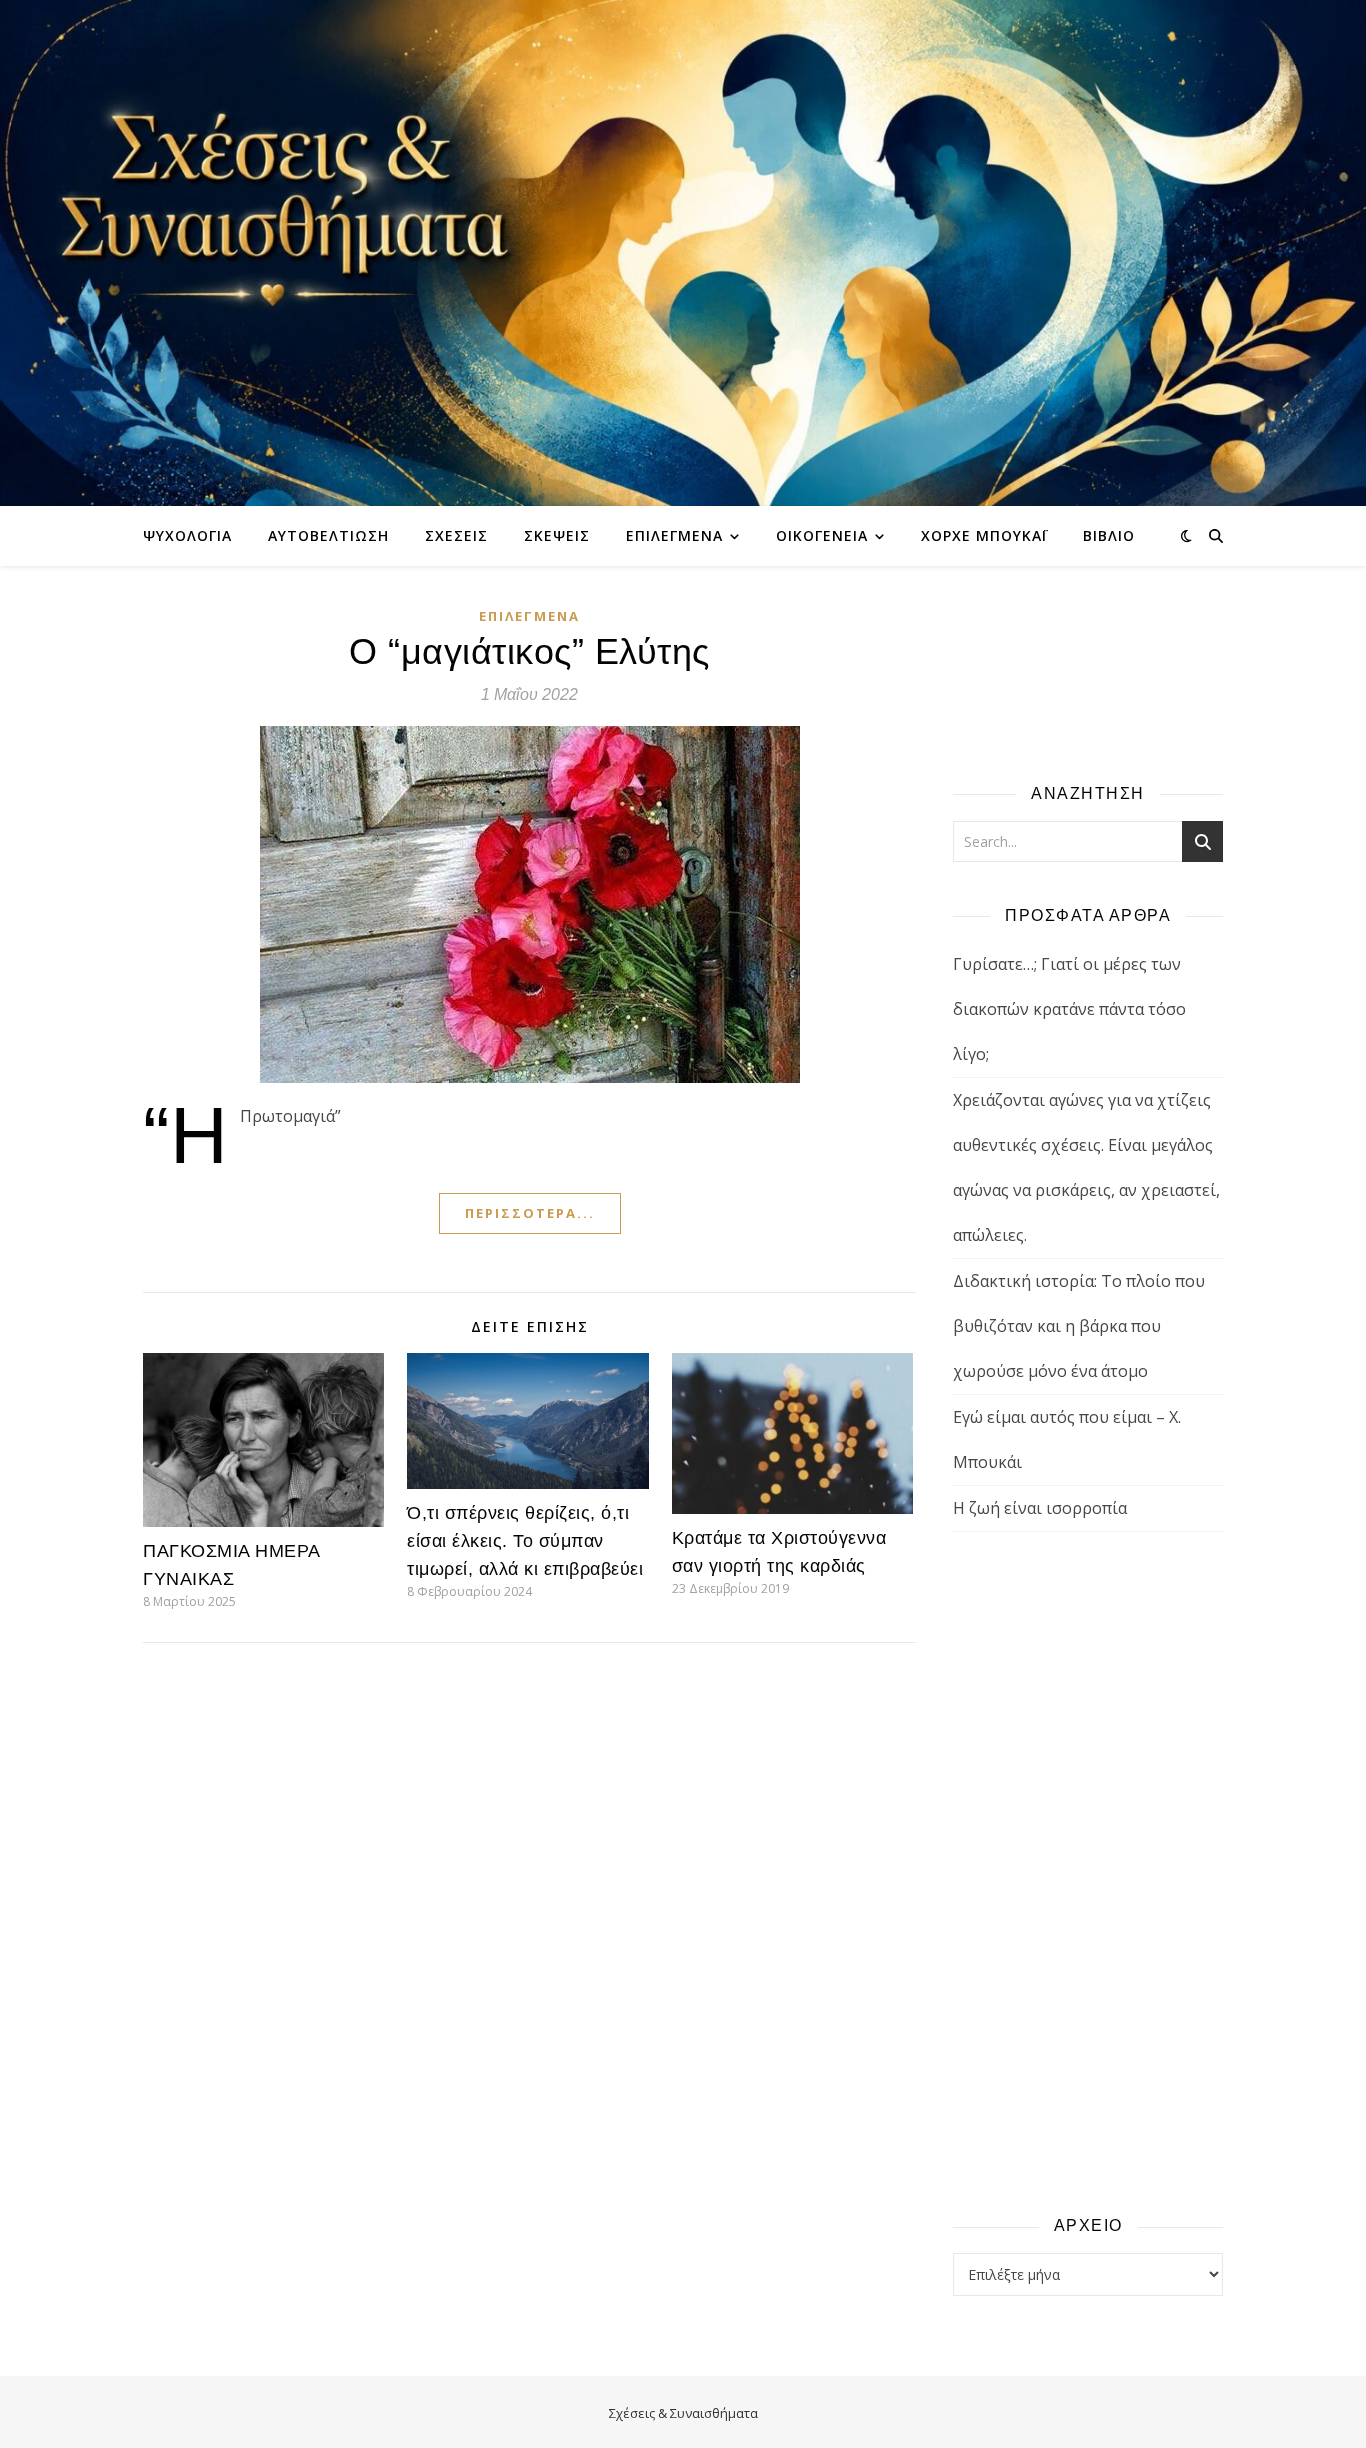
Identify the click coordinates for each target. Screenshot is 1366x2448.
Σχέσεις (456, 535)
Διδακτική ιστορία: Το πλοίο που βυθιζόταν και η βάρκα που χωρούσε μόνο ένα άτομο (1079, 1326)
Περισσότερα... (530, 1213)
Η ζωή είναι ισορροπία (1040, 1508)
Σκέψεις (557, 535)
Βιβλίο (1109, 535)
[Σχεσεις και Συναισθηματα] (683, 253)
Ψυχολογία (187, 535)
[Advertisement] (1088, 1872)
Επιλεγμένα (674, 535)
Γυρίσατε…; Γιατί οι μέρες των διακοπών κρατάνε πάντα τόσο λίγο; (1069, 1009)
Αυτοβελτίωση (328, 535)
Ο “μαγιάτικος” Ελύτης (529, 651)
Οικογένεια (822, 535)
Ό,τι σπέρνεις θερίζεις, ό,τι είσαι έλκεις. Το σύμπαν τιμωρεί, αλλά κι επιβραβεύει (525, 1541)
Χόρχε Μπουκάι (984, 535)
